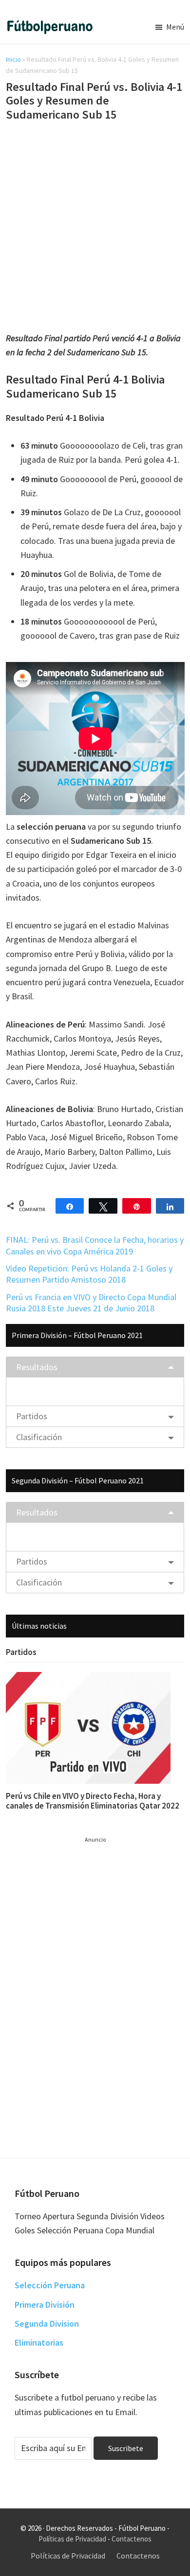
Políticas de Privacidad (72, 2539)
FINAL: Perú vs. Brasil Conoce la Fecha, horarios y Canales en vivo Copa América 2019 (95, 1245)
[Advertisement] (95, 228)
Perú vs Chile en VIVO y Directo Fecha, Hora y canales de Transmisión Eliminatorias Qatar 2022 (93, 1801)
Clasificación (39, 1437)
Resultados (37, 1367)
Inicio (13, 59)
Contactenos (132, 2539)
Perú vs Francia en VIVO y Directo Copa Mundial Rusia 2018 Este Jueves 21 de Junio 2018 (91, 1303)
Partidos (32, 1416)
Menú (175, 27)
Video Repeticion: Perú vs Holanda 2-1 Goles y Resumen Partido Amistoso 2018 (89, 1274)
